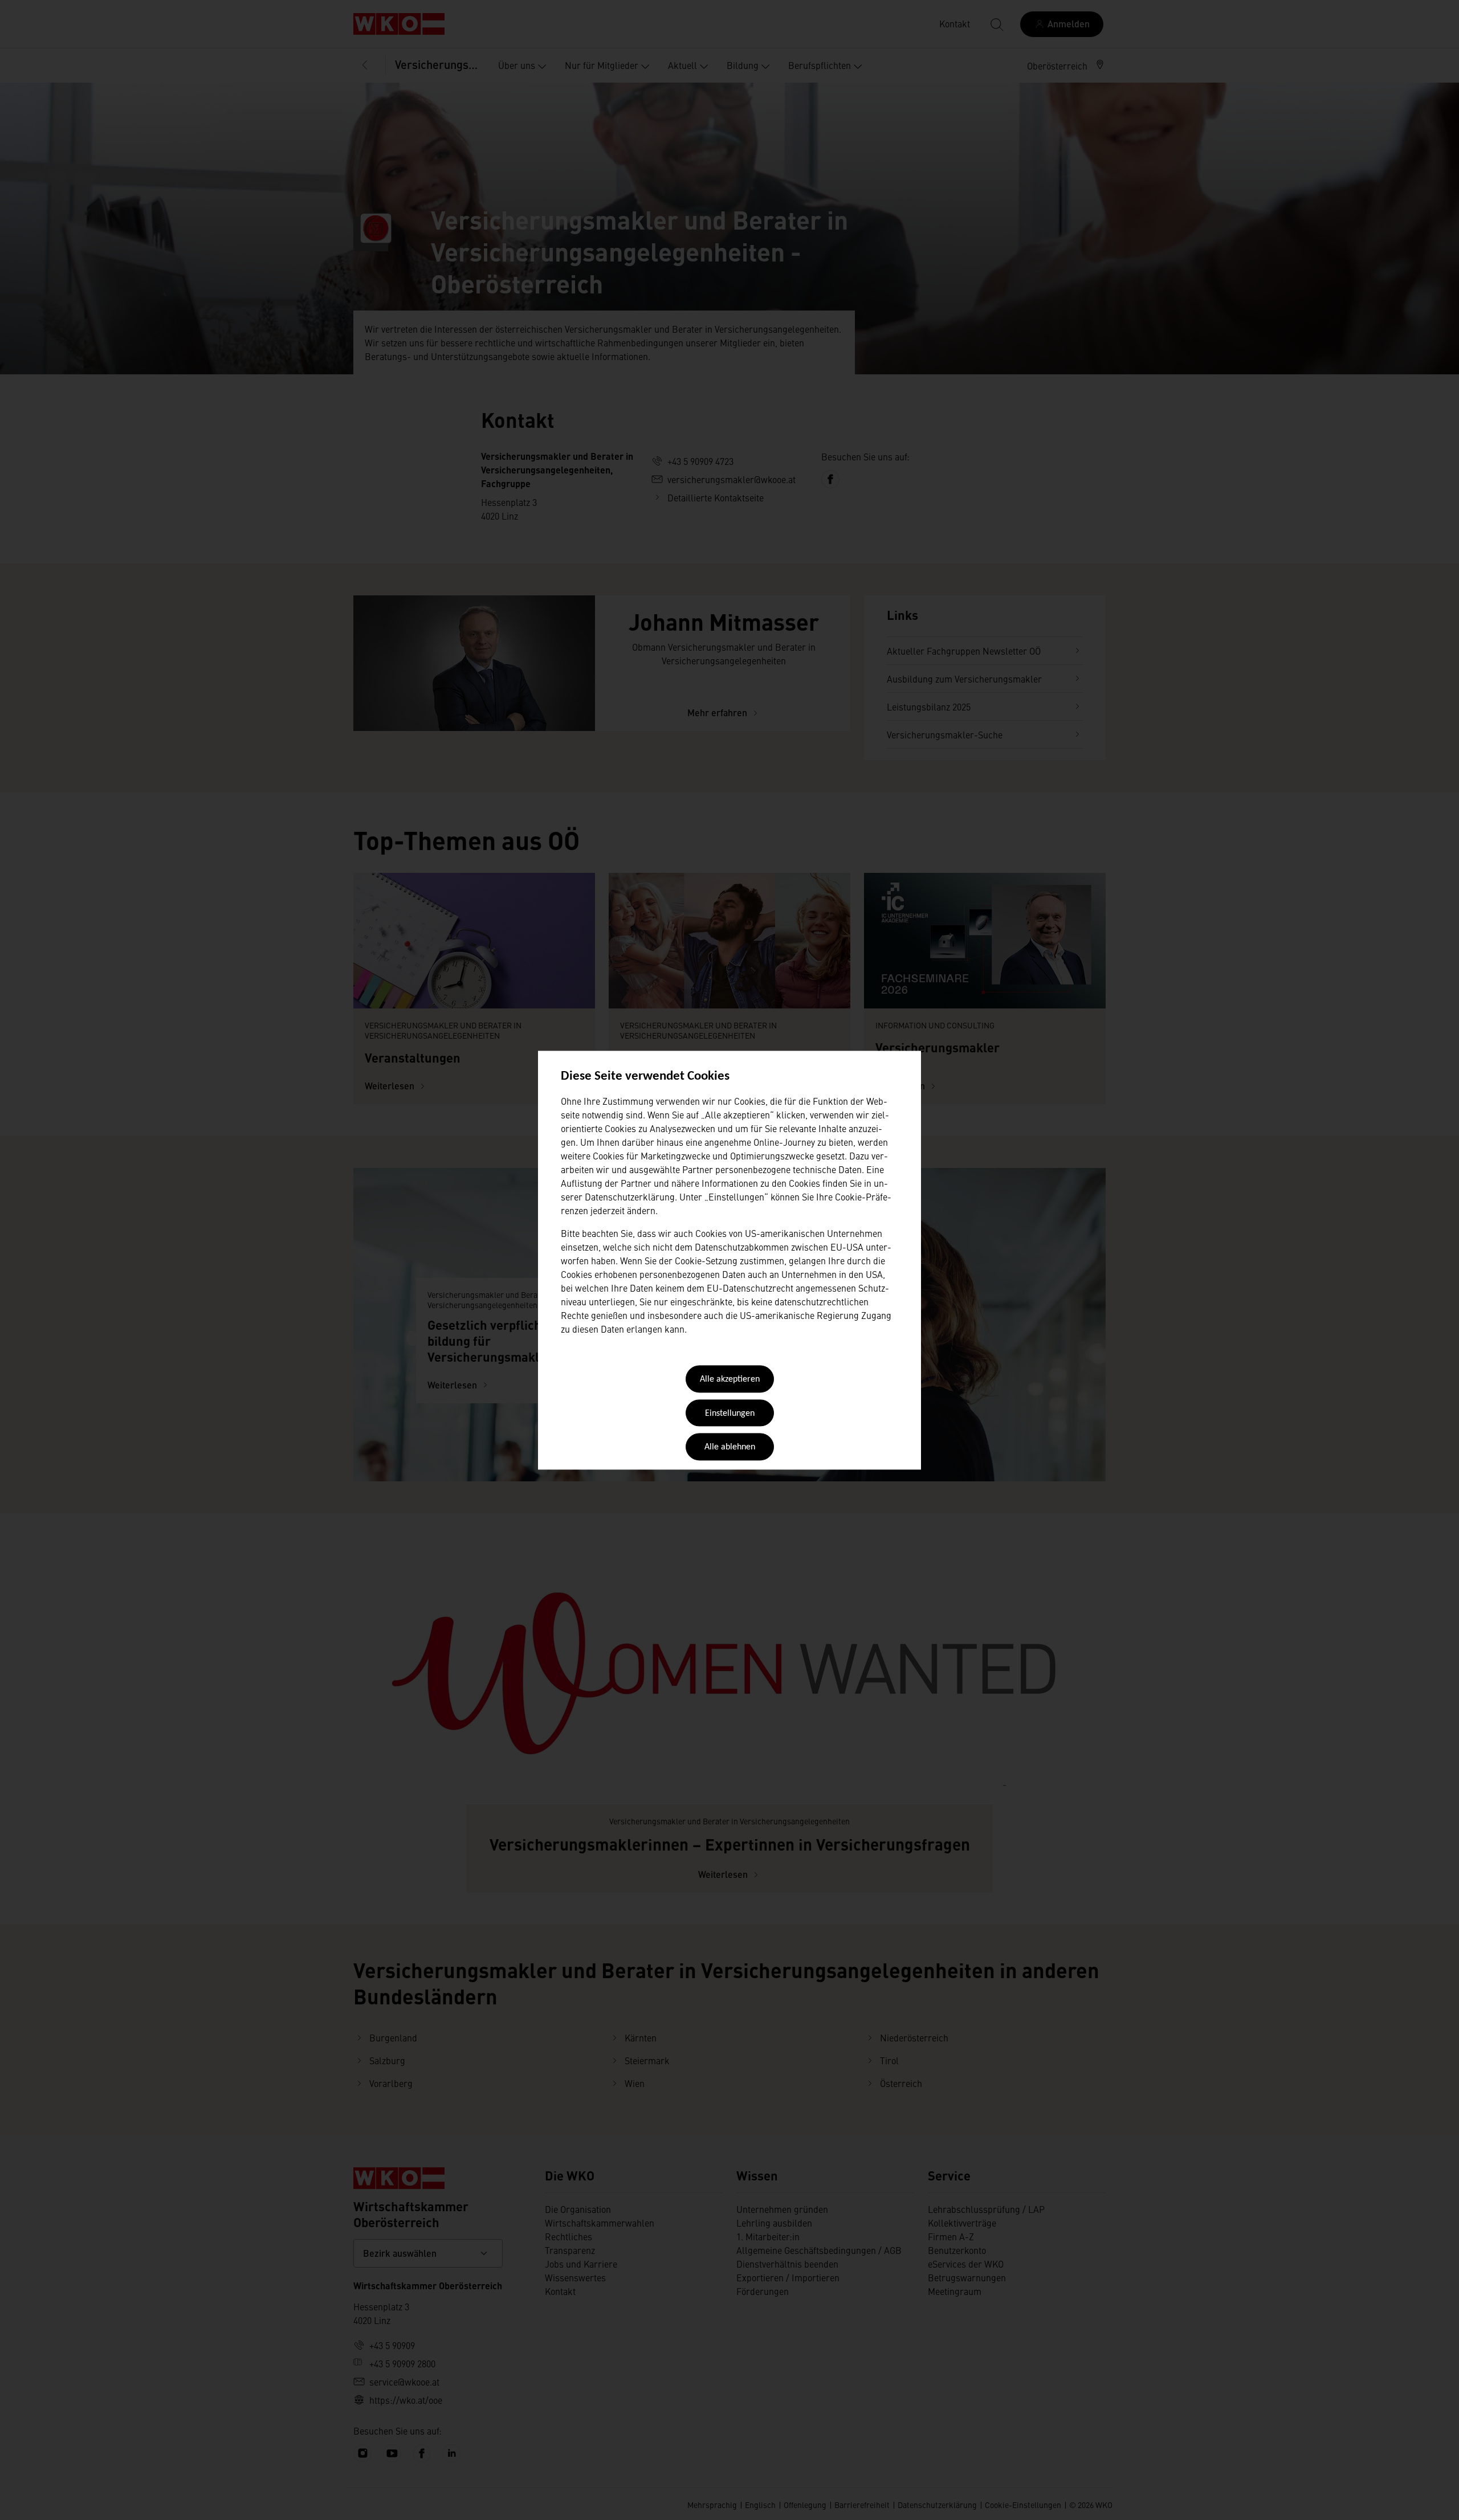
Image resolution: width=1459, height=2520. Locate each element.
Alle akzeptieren (730, 1380)
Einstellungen (730, 1414)
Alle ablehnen (730, 1448)
